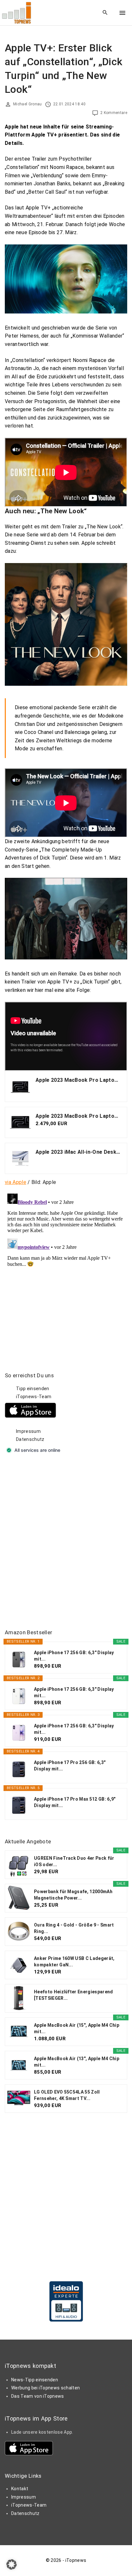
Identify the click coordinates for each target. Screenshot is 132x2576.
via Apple (16, 1182)
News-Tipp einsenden (35, 2380)
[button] (12, 2564)
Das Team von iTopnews (38, 2396)
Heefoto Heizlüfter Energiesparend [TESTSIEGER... (74, 1995)
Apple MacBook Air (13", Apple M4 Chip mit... (77, 2062)
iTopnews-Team (34, 1397)
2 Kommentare (114, 113)
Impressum (28, 1431)
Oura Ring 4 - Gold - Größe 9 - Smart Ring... (74, 1928)
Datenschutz (30, 1439)
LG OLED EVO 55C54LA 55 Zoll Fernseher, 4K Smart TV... (67, 2095)
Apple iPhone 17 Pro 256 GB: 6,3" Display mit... (70, 1766)
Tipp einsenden (33, 1389)
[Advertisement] (66, 1542)
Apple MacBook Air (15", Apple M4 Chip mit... (77, 2028)
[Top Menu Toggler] (122, 13)
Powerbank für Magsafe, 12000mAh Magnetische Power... (73, 1895)
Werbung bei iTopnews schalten (45, 2388)
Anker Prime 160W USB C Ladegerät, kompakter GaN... (74, 1962)
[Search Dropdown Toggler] (105, 13)
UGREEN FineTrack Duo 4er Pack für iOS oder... (74, 1861)
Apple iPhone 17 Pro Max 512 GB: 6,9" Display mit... (75, 1802)
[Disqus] (66, 1271)
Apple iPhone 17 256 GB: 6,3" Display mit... (74, 1656)
